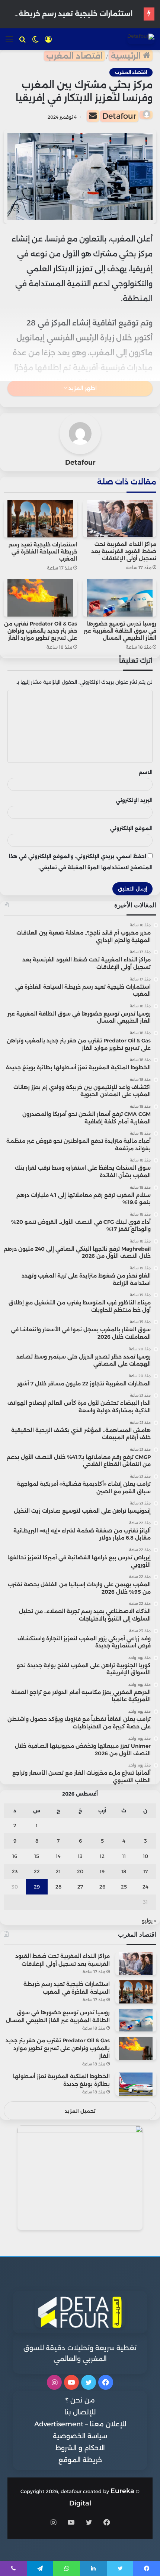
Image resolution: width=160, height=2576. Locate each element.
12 (102, 1856)
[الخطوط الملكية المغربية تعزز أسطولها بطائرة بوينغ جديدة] (136, 2084)
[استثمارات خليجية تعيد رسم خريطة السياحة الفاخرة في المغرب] (40, 519)
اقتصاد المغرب (74, 56)
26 (102, 1887)
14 (58, 1856)
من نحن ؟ (80, 2400)
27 (80, 1887)
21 (58, 1871)
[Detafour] (141, 39)
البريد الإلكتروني (134, 800)
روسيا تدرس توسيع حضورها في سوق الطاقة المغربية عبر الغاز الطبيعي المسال (120, 631)
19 (102, 1871)
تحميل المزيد (80, 2111)
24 (145, 1887)
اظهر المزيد (82, 388)
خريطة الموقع (80, 2460)
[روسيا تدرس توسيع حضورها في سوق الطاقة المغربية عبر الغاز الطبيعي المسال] (120, 598)
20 (80, 1871)
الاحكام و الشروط (80, 2448)
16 (15, 1856)
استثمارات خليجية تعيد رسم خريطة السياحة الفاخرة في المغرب (43, 552)
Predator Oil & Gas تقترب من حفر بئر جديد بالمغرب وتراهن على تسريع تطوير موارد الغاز (41, 631)
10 (145, 1856)
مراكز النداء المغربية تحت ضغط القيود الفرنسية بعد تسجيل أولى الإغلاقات (124, 551)
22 (37, 1871)
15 (37, 1856)
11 (124, 1856)
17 (145, 1871)
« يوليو (149, 1921)
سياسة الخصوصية (80, 2436)
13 (80, 1856)
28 (58, 1887)
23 (15, 1871)
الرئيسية (127, 56)
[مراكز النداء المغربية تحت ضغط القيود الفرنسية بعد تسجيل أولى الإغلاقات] (120, 519)
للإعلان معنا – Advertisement (80, 2424)
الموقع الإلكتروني (131, 828)
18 (124, 1871)
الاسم (146, 772)
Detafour (119, 116)
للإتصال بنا (80, 2412)
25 (124, 1887)
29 (37, 1887)
